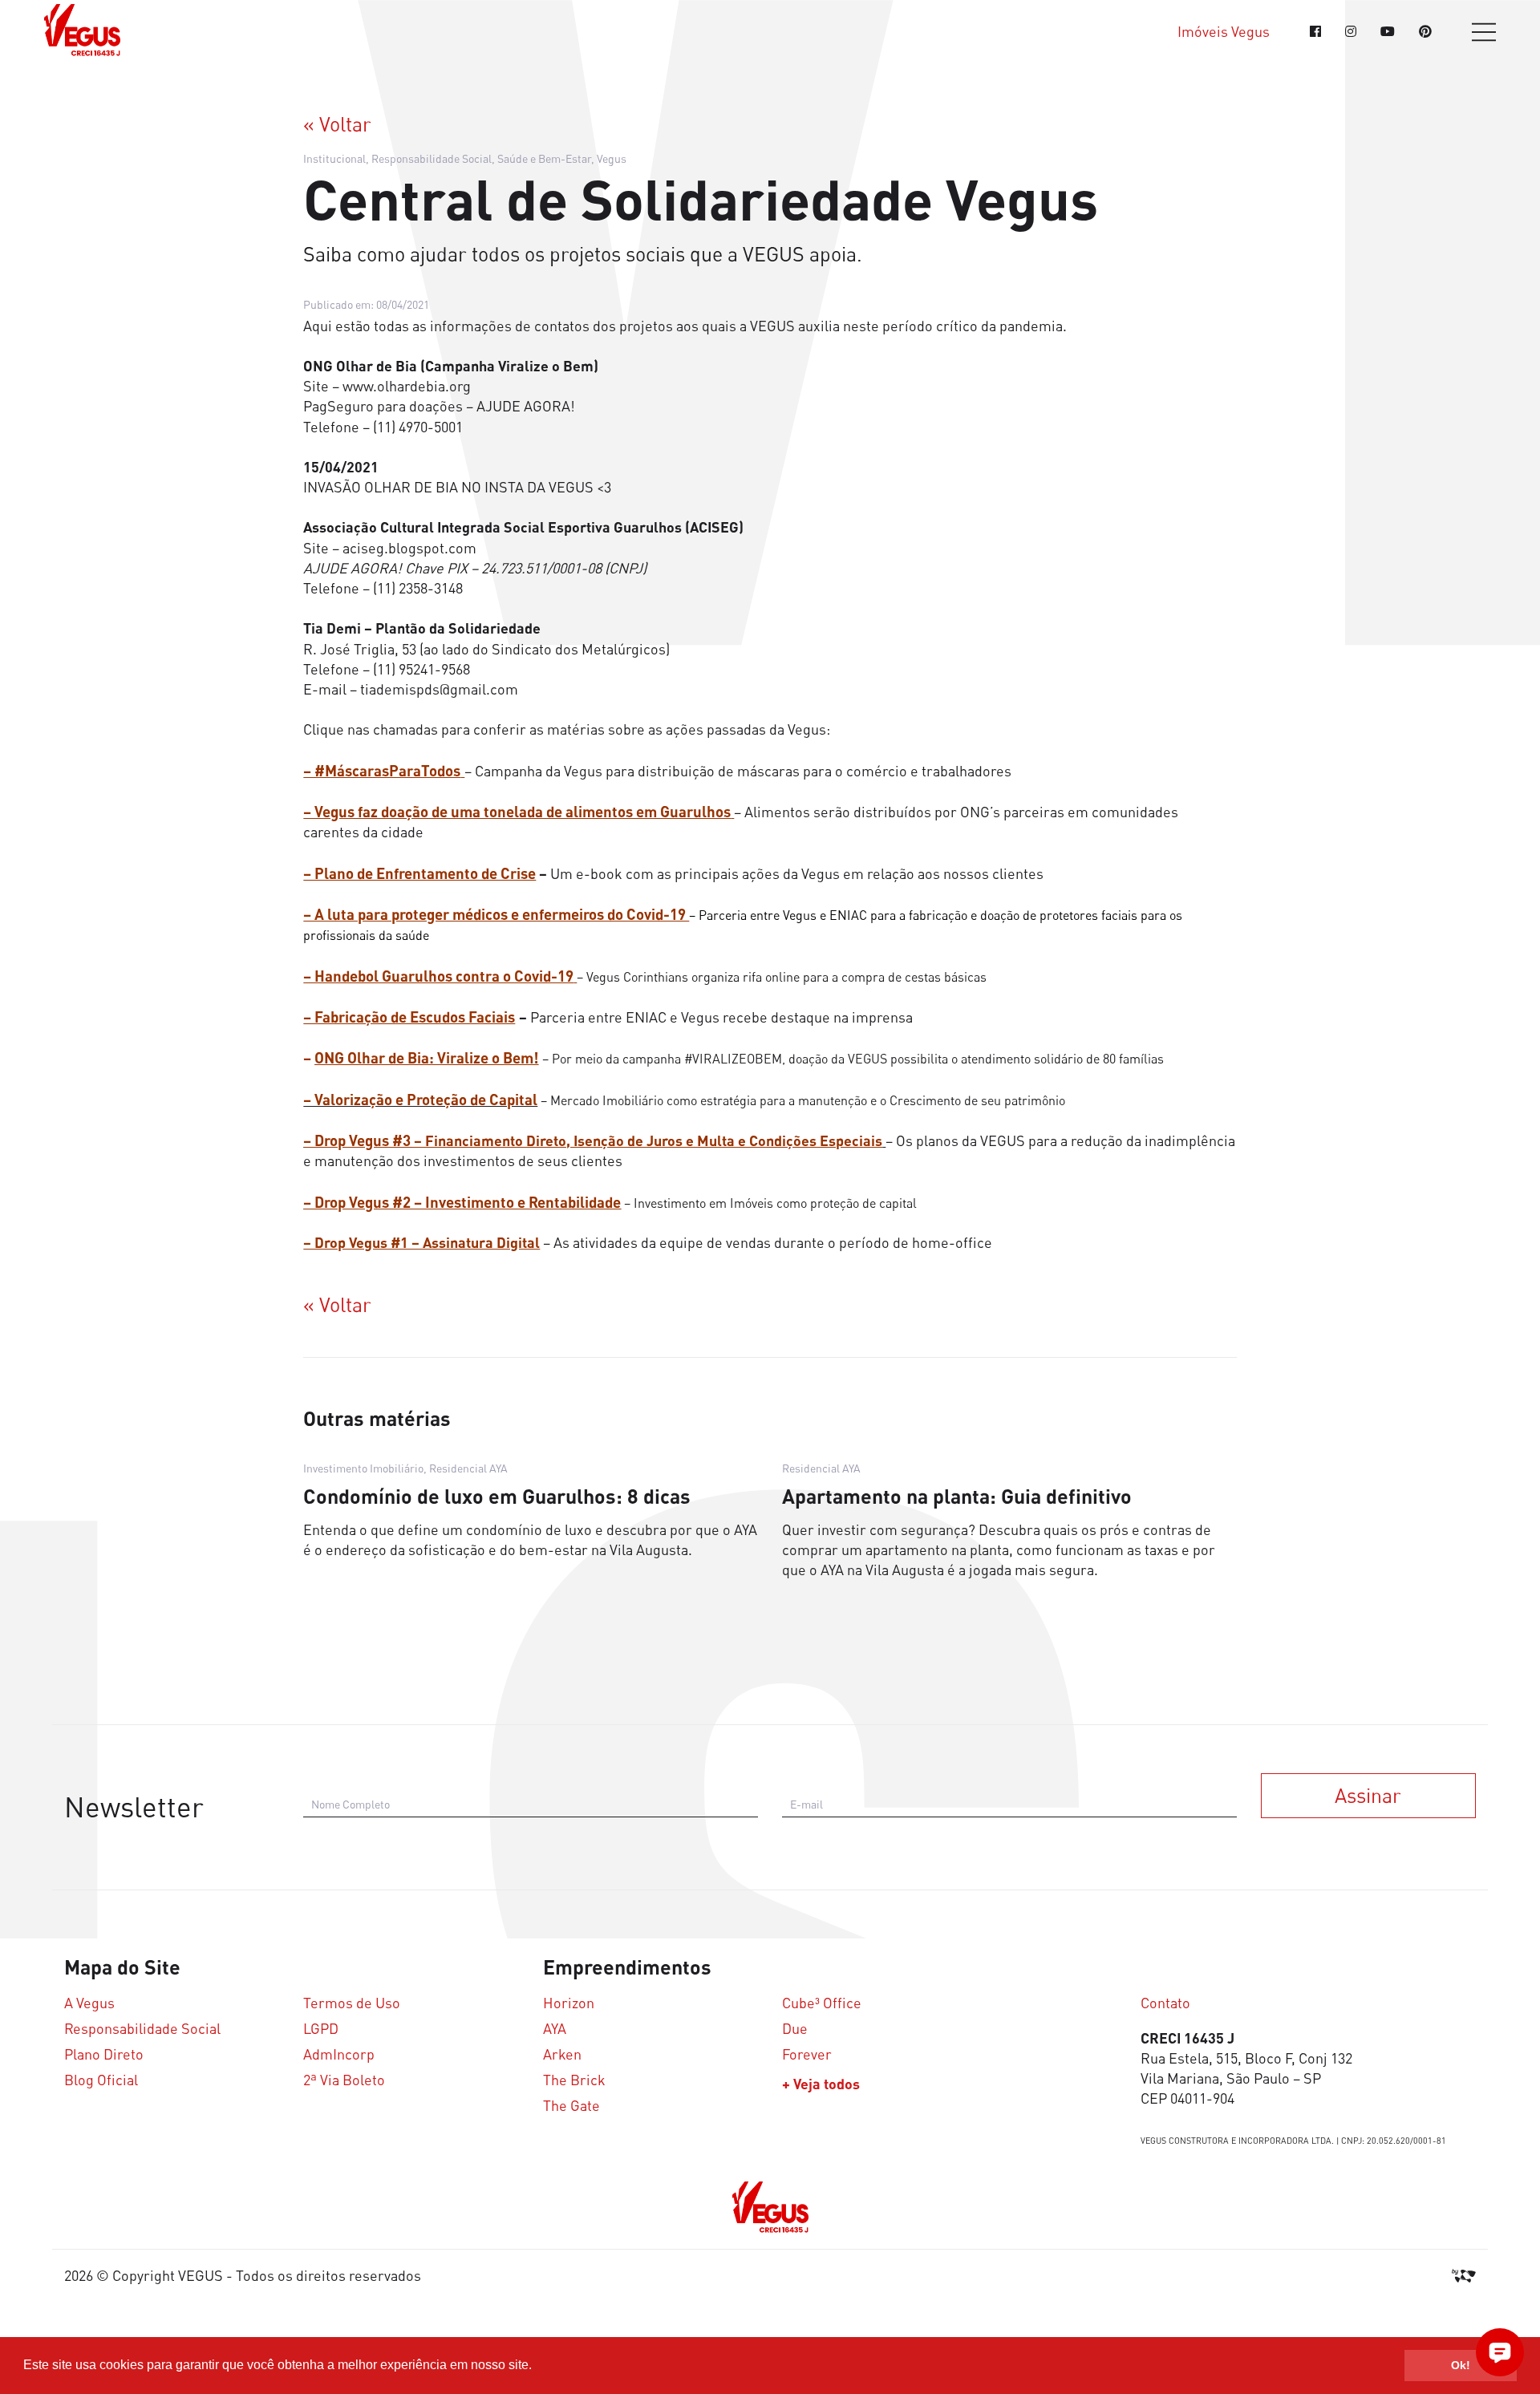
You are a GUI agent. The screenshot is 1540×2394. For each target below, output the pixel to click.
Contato (1165, 2003)
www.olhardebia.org (407, 386)
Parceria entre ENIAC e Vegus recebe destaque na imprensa (608, 1017)
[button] (537, 2367)
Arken (562, 2054)
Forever (807, 2054)
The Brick (574, 2080)
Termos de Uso (352, 2003)
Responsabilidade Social (142, 2029)
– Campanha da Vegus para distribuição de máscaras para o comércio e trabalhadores (657, 771)
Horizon (569, 2003)
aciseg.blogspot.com (409, 548)
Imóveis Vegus (1224, 32)
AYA (555, 2029)
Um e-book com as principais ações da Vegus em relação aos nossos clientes (673, 873)
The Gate (571, 2106)
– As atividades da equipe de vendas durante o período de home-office (648, 1242)
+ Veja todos (821, 2084)
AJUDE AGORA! (526, 406)
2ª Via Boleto (344, 2080)
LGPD (321, 2029)
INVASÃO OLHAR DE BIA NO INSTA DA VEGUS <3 (457, 487)
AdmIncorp (339, 2054)
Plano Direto (104, 2054)
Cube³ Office (822, 2003)
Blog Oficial (101, 2080)
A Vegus (89, 2003)
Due (795, 2029)
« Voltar (337, 124)
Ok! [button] (1461, 2365)
